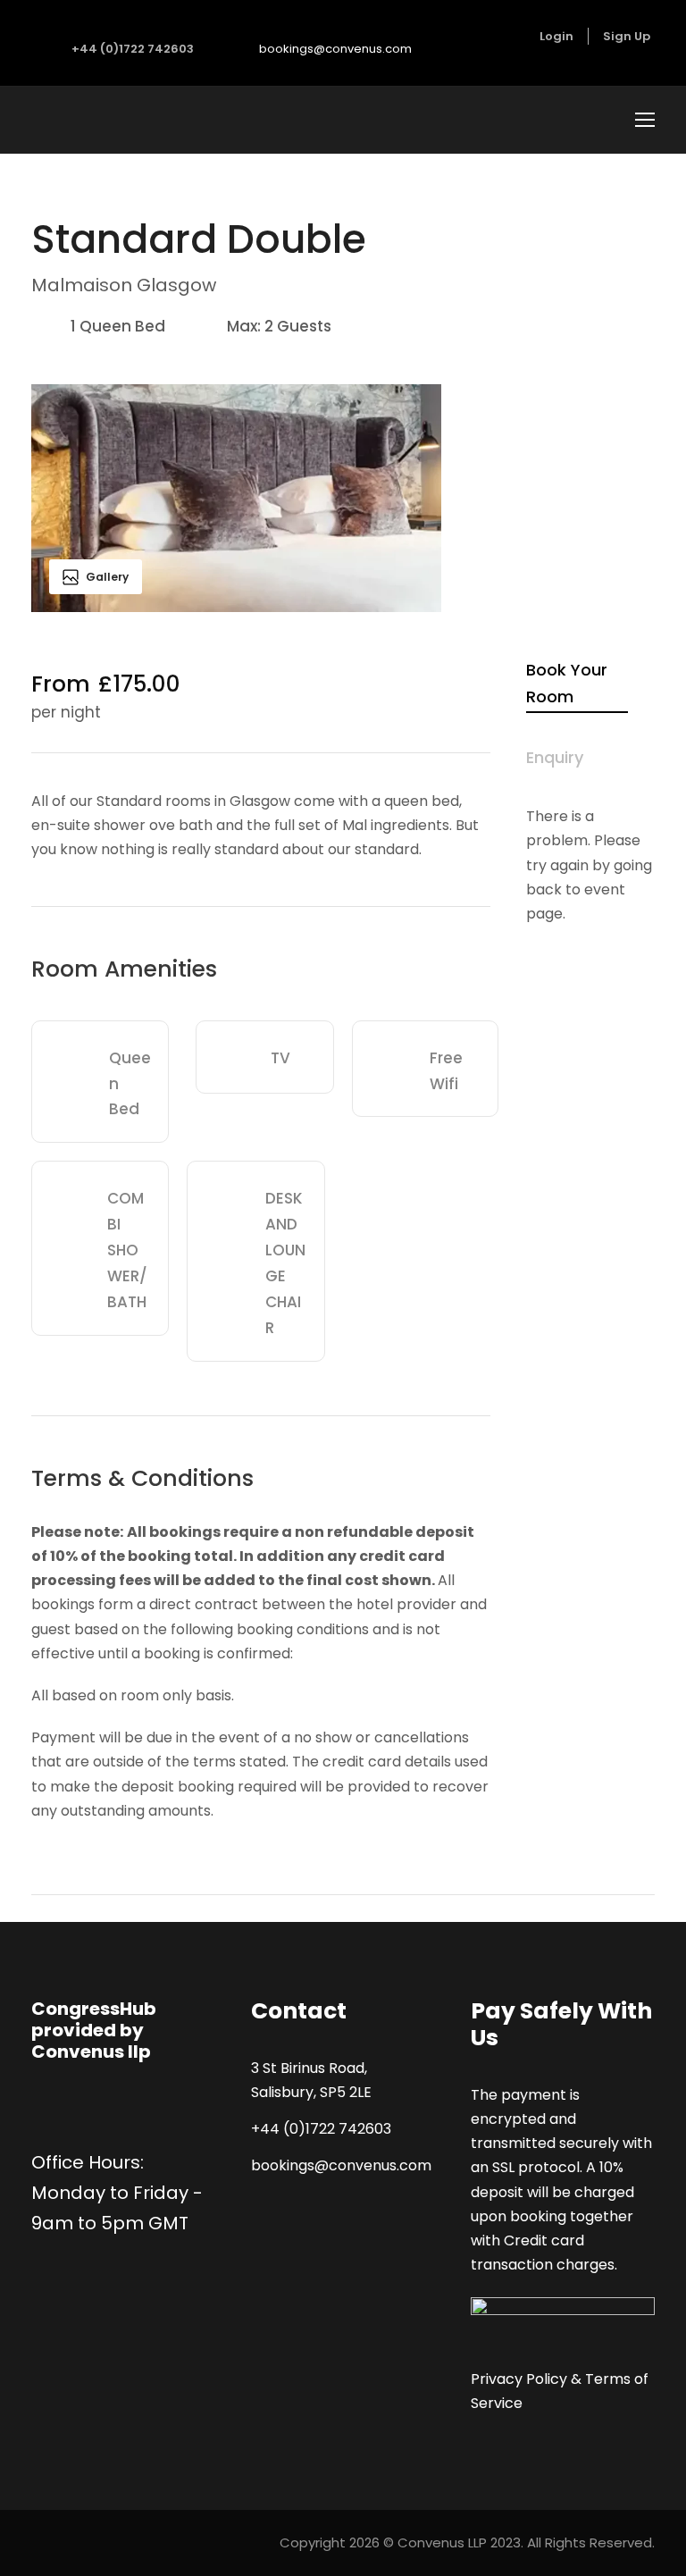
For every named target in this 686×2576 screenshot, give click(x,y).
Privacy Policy (519, 2379)
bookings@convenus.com (335, 49)
